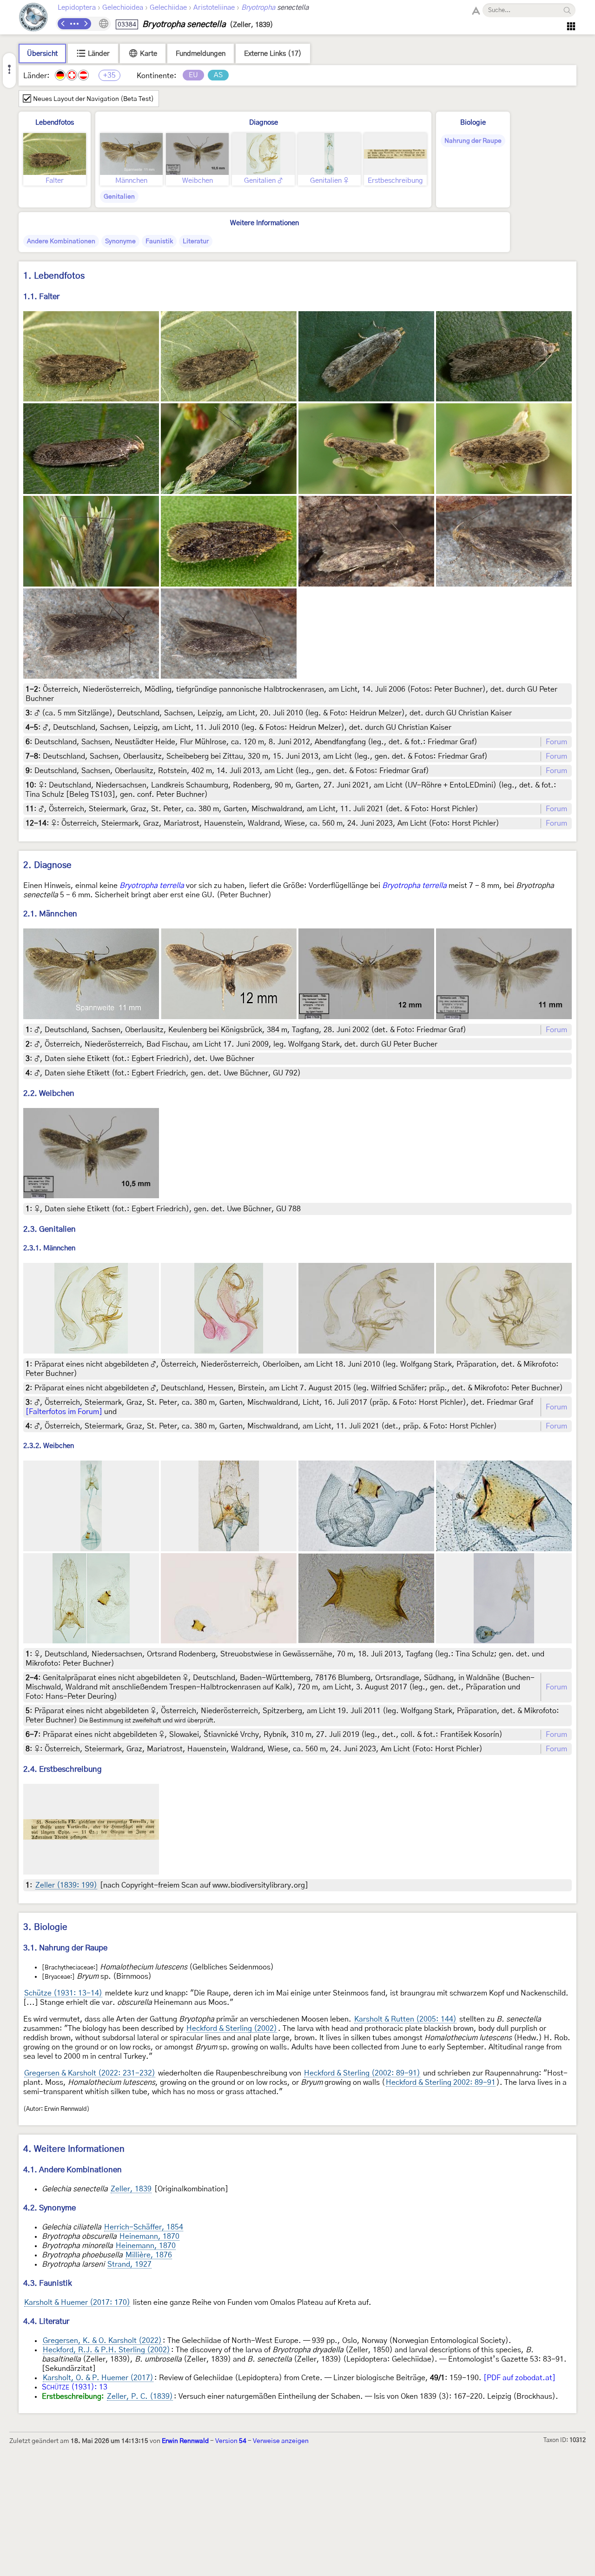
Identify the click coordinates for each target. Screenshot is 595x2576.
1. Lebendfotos (54, 276)
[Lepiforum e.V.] (33, 18)
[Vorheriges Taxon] (63, 24)
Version (231, 2441)
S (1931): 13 (75, 2387)
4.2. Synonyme (50, 2208)
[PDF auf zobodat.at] (519, 2378)
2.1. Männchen (50, 914)
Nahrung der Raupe (473, 141)
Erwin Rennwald (185, 2441)
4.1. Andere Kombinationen (73, 2170)
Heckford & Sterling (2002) (232, 2029)
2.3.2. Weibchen (49, 1446)
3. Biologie (45, 1927)
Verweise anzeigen (281, 2441)
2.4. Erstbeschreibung (63, 1769)
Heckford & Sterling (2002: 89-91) (362, 2073)
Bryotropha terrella (152, 886)
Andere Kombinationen (61, 241)
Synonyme (120, 241)
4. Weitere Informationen (74, 2149)
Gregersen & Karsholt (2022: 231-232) (90, 2073)
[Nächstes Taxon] (86, 24)
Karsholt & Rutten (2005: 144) (405, 2019)
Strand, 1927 (129, 2264)
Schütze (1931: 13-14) (63, 1993)
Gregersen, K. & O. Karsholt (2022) (102, 2341)
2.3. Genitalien (50, 1229)
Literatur (196, 241)
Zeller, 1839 (131, 2189)
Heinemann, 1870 (149, 2236)
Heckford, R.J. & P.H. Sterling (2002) (106, 2350)
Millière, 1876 (149, 2255)
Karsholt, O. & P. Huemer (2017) (98, 2378)
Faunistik (159, 241)
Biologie (473, 123)
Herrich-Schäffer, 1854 (144, 2227)
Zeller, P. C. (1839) (140, 2396)
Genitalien (119, 197)
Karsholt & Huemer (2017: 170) (77, 2302)
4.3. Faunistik (48, 2283)
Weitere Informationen (264, 223)
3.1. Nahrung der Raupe (65, 1948)
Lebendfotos (55, 123)
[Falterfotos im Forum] (64, 1412)
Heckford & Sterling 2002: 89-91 (441, 2082)
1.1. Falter (41, 297)
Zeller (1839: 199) (66, 1885)
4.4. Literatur (46, 2321)
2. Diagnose (47, 865)
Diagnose (264, 123)
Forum (556, 742)
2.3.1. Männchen (49, 1249)
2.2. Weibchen (49, 1093)
